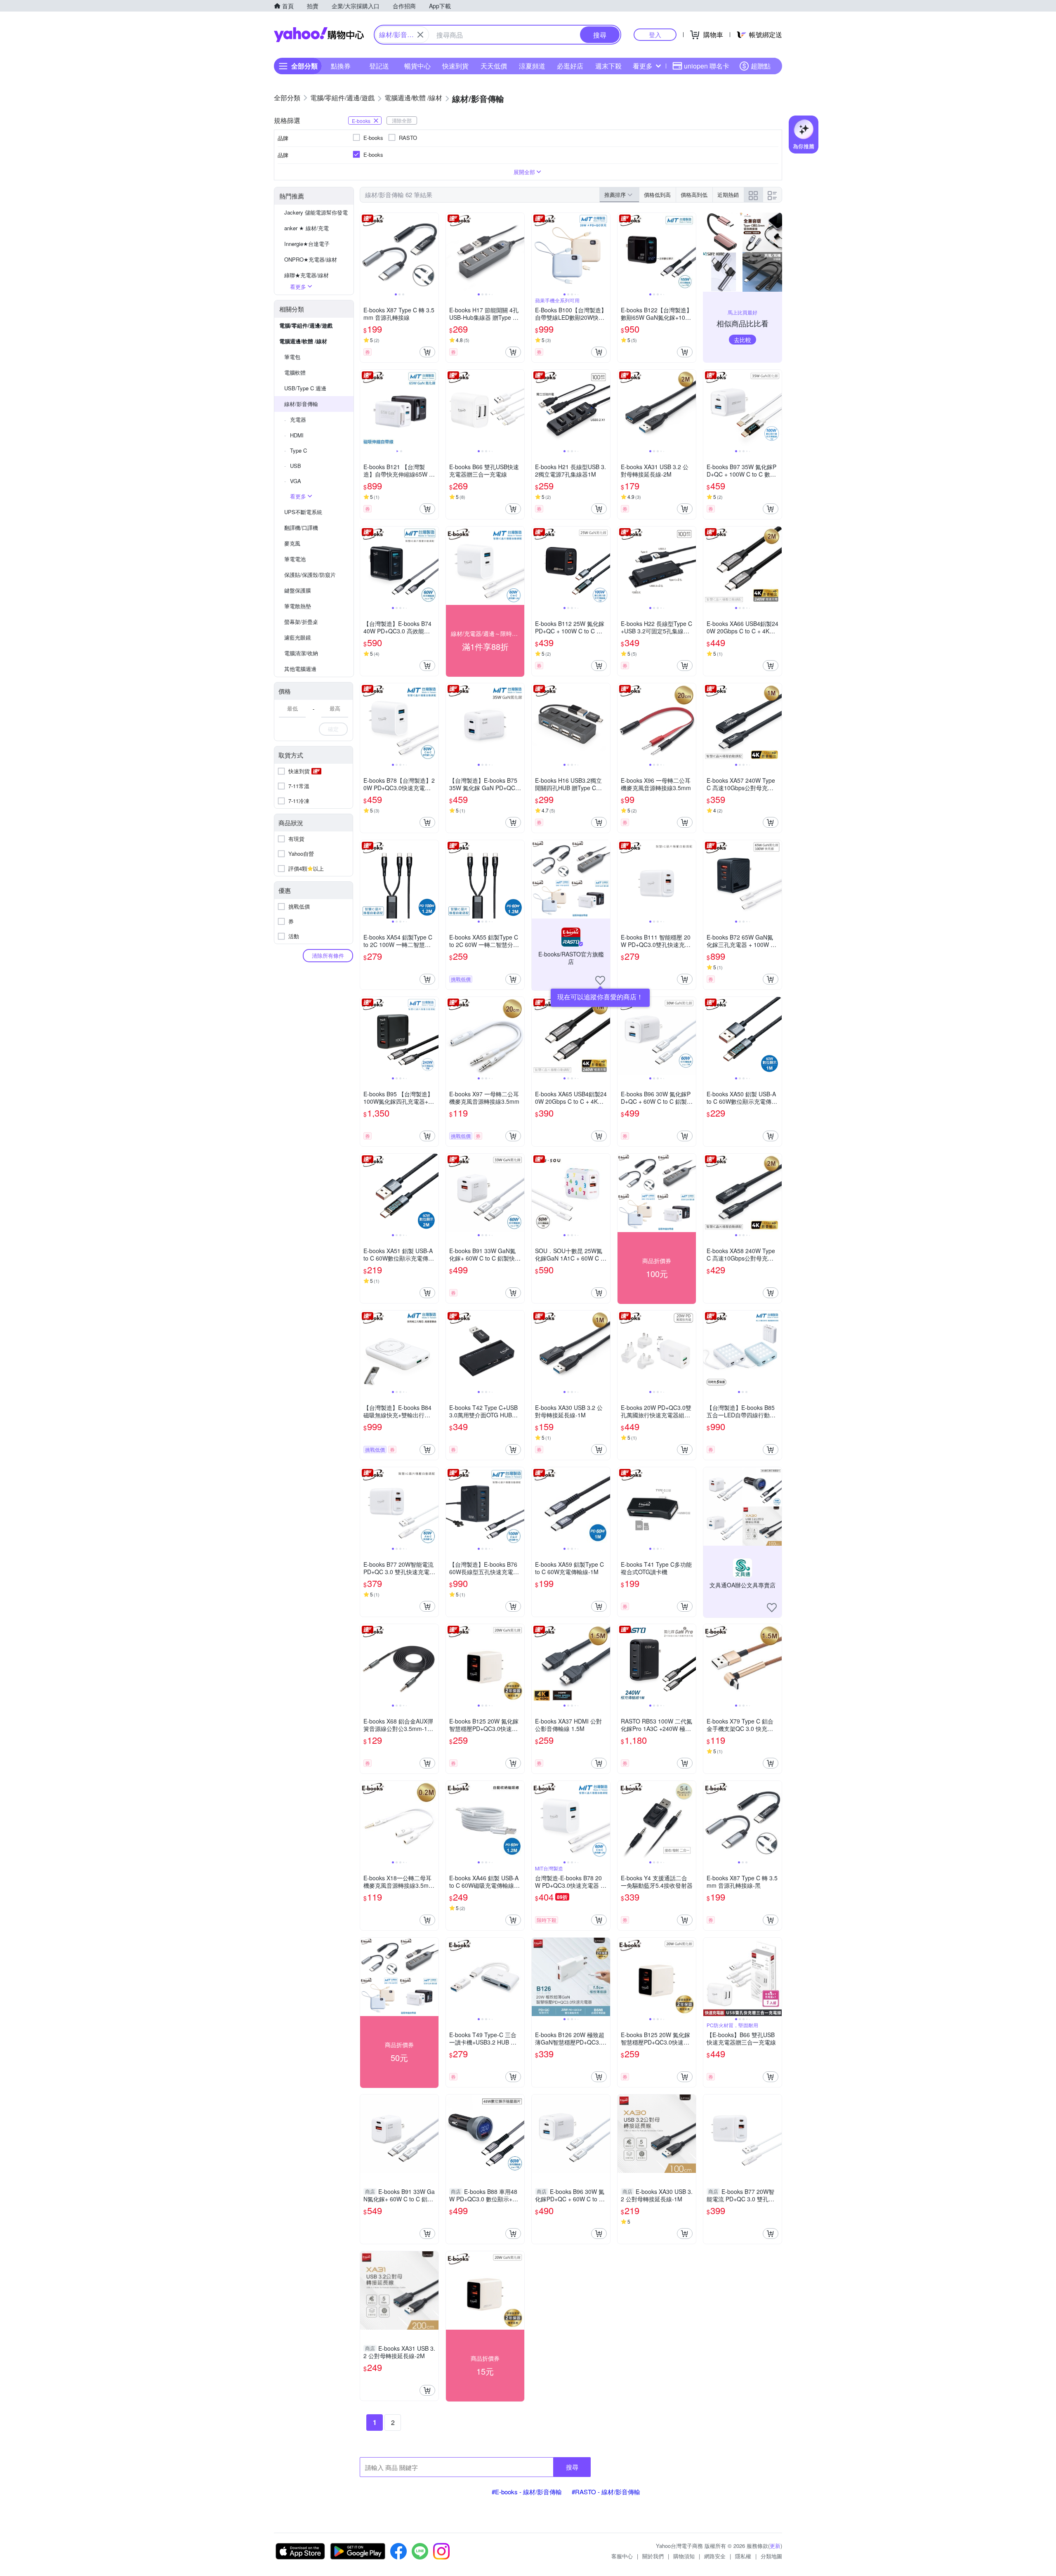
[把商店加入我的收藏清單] (600, 980)
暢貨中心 (417, 66)
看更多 (643, 66)
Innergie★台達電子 (307, 244)
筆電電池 (295, 559)
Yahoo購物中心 (319, 35)
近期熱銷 (728, 195)
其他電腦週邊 (300, 669)
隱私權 (743, 2556)
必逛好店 (570, 66)
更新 (775, 2546)
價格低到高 (657, 195)
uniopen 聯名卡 (707, 66)
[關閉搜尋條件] (420, 35)
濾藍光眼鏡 (298, 637)
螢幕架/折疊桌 (301, 622)
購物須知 (684, 2556)
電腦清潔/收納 (301, 653)
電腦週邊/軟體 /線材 (303, 341)
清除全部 (402, 120)
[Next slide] (433, 252)
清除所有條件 (328, 955)
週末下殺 (608, 66)
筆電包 (292, 357)
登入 (655, 34)
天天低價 (494, 66)
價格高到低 (694, 195)
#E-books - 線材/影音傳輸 (527, 2492)
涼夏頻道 (532, 66)
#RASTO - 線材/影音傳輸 (606, 2492)
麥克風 (292, 543)
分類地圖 (771, 2556)
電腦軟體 (295, 372)
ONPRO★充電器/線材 (311, 259)
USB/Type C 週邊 (305, 388)
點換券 (341, 66)
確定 (333, 729)
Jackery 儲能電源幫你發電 (316, 212)
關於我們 (653, 2556)
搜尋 (572, 2467)
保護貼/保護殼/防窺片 (310, 575)
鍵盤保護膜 (298, 590)
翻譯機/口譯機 (301, 528)
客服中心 (622, 2556)
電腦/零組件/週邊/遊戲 (306, 325)
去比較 (742, 340)
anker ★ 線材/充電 (306, 228)
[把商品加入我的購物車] (427, 352)
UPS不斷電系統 (303, 512)
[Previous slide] (365, 252)
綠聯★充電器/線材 (306, 275)
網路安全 (715, 2556)
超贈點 (761, 66)
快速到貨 (455, 66)
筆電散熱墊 (298, 606)
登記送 (379, 66)
